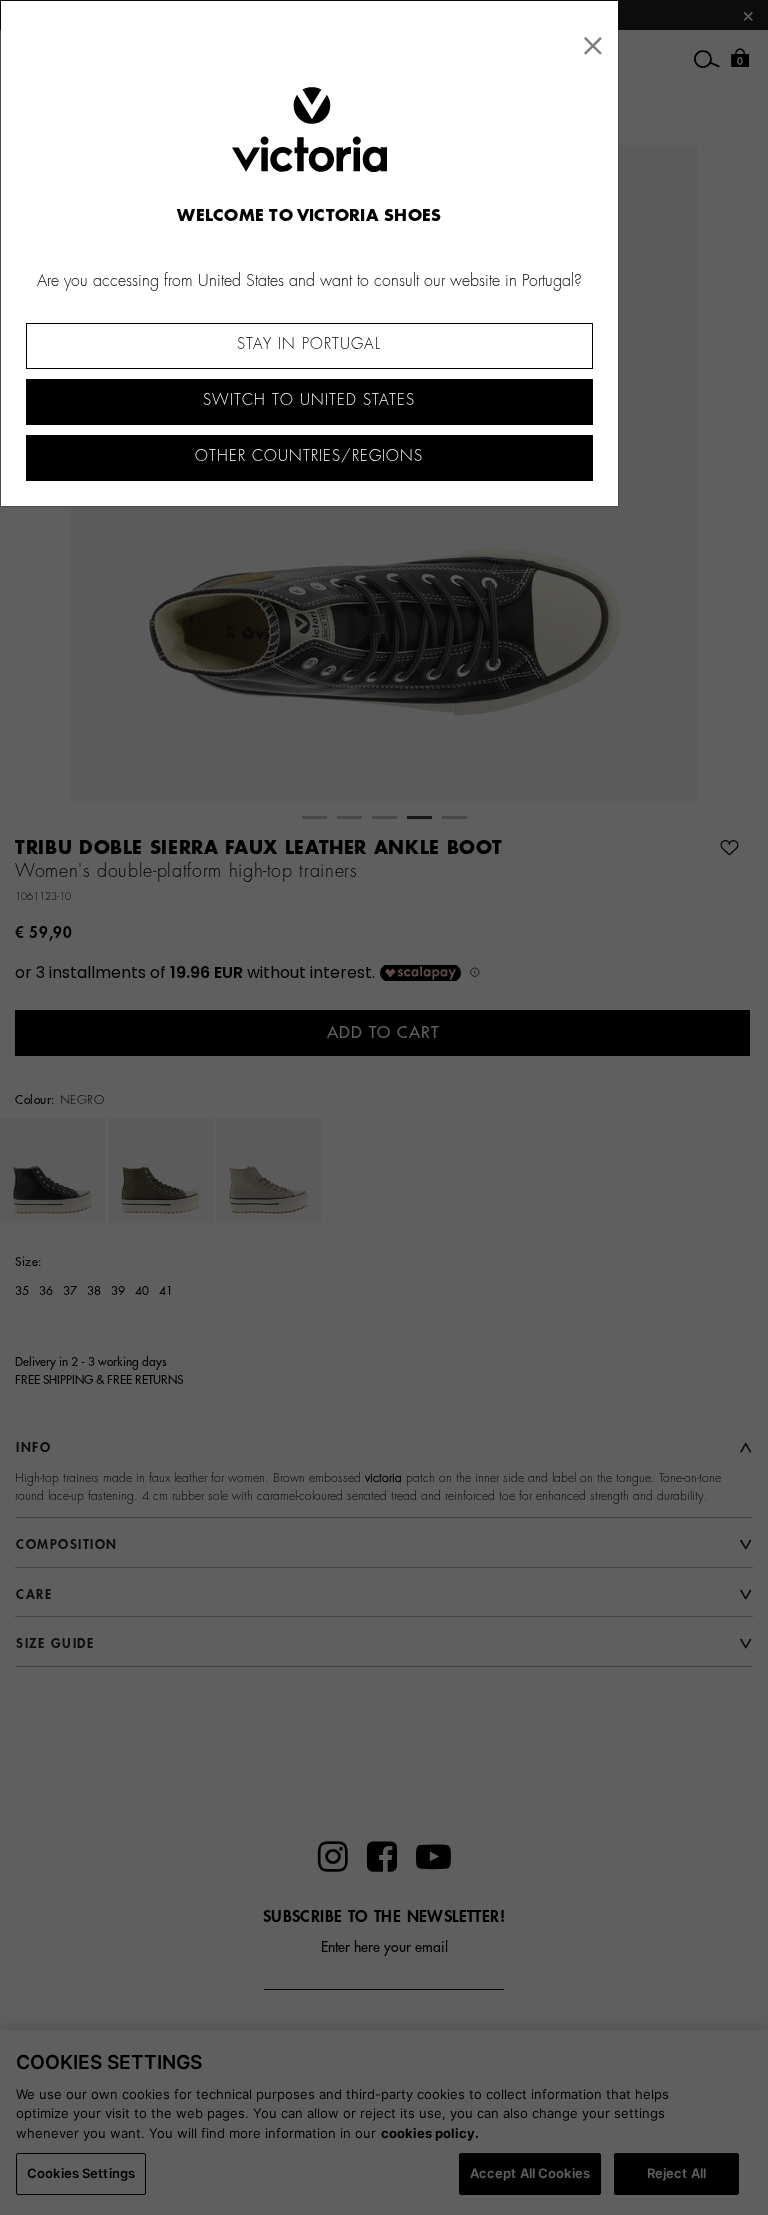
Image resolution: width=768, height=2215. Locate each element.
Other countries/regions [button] (309, 456)
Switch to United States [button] (309, 400)
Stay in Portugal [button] (309, 344)
